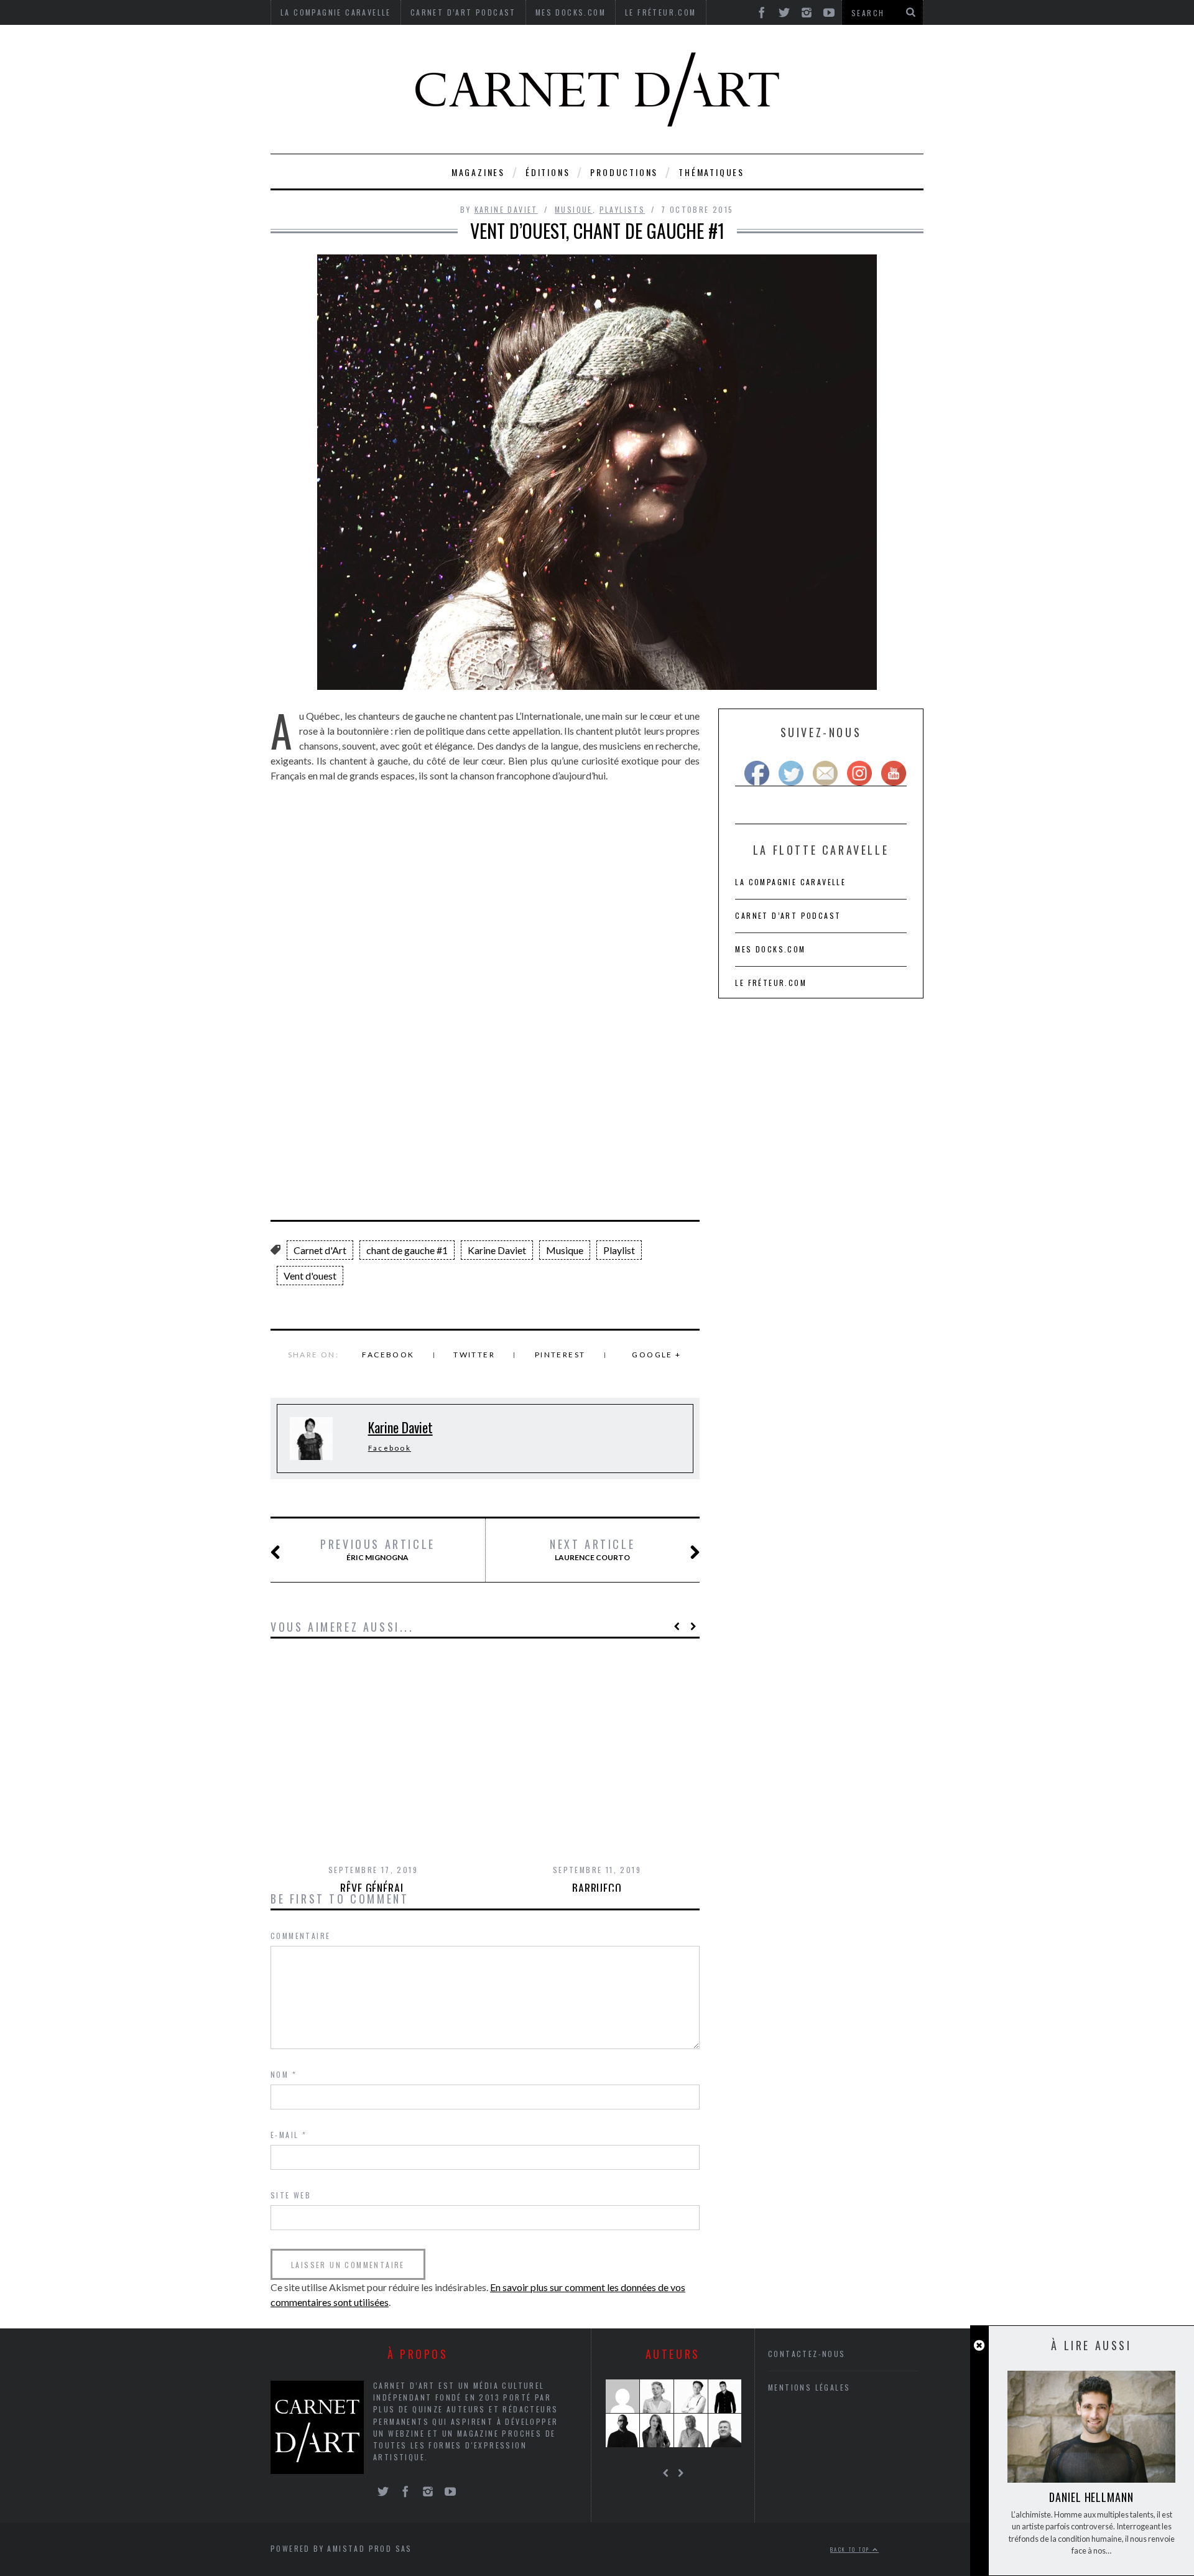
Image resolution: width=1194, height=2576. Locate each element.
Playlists (622, 209)
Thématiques (711, 172)
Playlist (619, 1250)
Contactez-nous (807, 2354)
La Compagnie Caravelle (790, 882)
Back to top (851, 2549)
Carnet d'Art (320, 1250)
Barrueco (597, 1888)
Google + (656, 1355)
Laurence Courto (592, 1550)
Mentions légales (809, 2387)
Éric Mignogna (378, 1550)
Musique (574, 209)
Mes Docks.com (770, 949)
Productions (624, 172)
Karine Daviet (506, 209)
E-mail (289, 2135)
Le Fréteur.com (771, 983)
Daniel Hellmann (1091, 2497)
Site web (291, 2195)
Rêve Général (373, 1888)
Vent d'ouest (310, 1276)
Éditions (548, 172)
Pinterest (560, 1355)
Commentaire (300, 1936)
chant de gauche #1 (407, 1250)
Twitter (474, 1355)
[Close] (979, 2346)
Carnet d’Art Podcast (788, 915)
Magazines (478, 172)
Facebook (388, 1355)
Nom (284, 2074)
